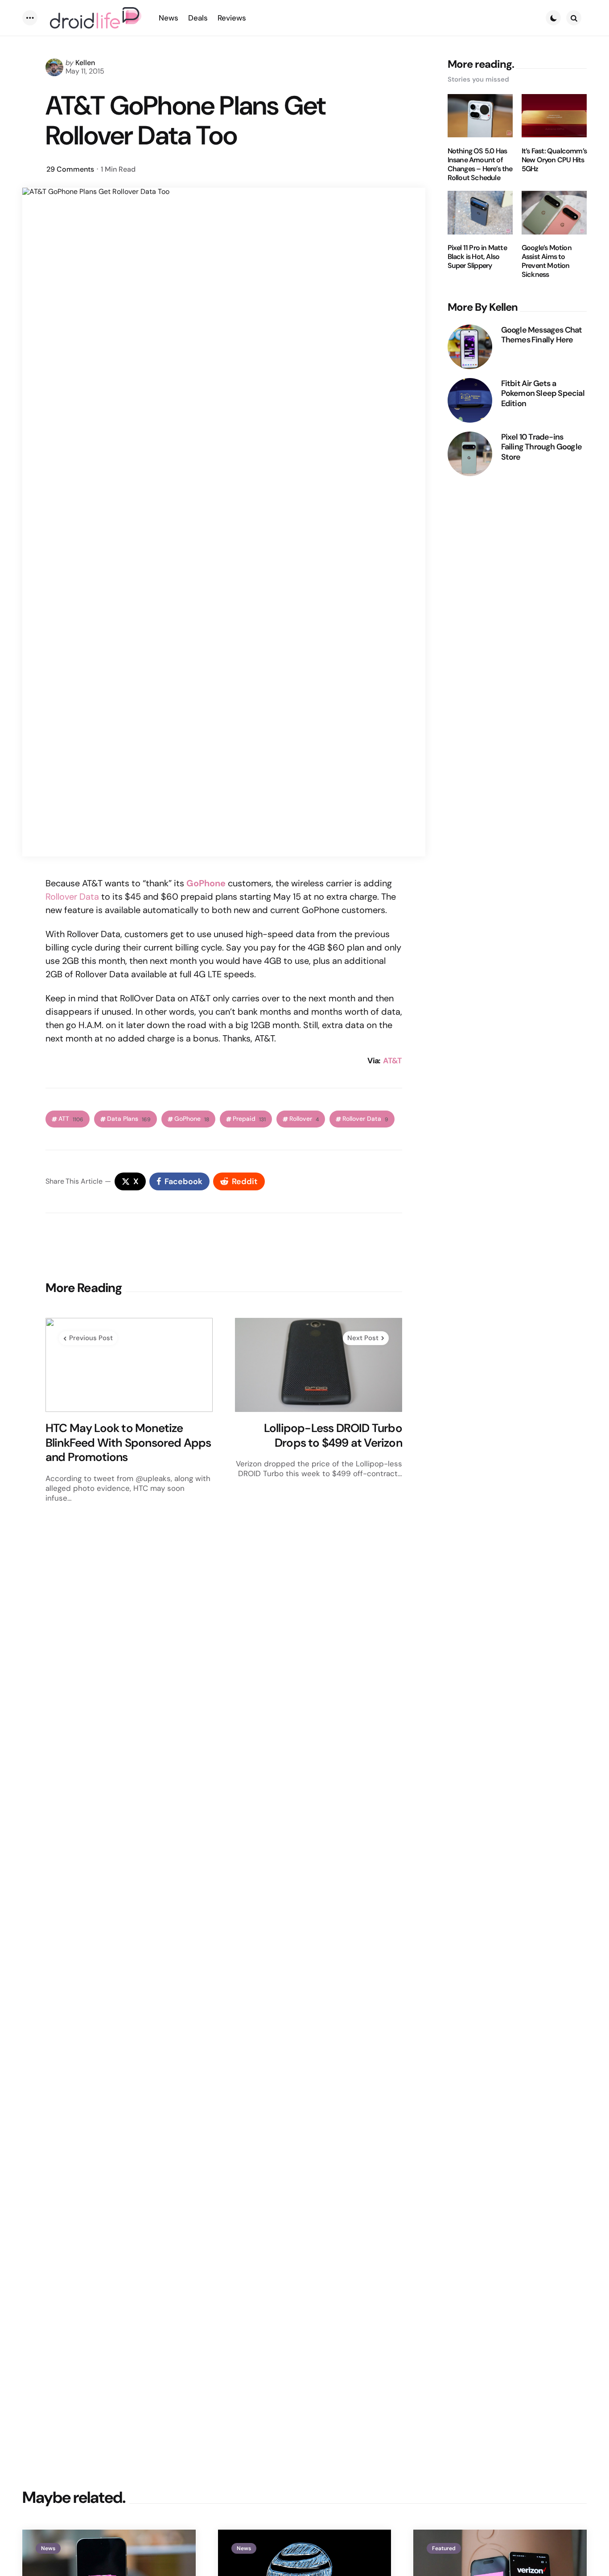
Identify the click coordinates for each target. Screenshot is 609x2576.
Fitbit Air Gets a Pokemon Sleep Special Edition (543, 393)
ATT (71, 1119)
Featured (444, 2548)
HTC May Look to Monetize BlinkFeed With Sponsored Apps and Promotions (128, 1443)
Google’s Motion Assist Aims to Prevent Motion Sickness (547, 261)
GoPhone (206, 883)
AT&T (392, 1061)
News (48, 2548)
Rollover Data (72, 897)
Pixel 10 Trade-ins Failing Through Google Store (541, 447)
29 (70, 169)
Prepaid (249, 1119)
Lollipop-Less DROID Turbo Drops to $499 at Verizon (333, 1435)
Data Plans (129, 1119)
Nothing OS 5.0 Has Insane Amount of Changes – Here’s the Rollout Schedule (480, 164)
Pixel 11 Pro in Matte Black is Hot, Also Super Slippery (477, 257)
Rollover (304, 1119)
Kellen (85, 63)
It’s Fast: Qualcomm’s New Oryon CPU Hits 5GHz (554, 160)
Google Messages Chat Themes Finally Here (542, 335)
